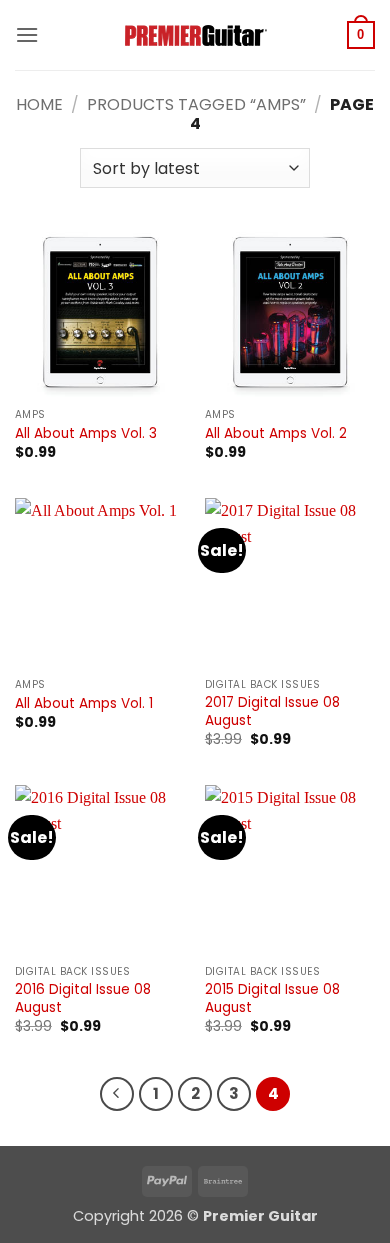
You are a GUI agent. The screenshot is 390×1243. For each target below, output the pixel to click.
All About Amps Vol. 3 (86, 434)
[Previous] (117, 1094)
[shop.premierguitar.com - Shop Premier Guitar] (195, 35)
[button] (27, 34)
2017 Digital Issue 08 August (272, 711)
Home (39, 104)
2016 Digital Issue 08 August (83, 998)
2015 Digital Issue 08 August (272, 998)
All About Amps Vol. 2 (276, 434)
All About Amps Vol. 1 (84, 704)
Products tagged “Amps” (196, 104)
